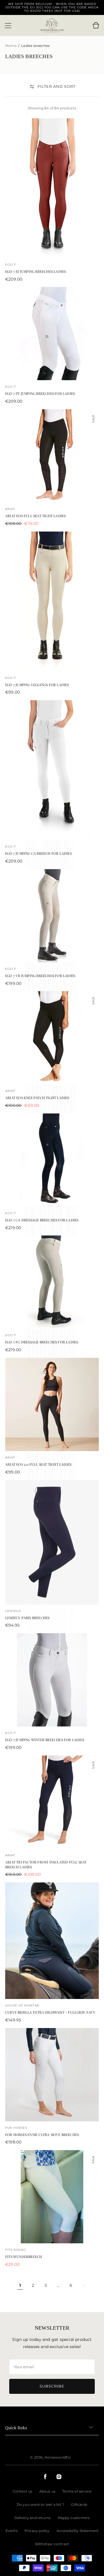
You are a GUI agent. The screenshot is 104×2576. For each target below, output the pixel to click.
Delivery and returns (33, 2518)
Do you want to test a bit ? (40, 2504)
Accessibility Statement (78, 2531)
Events (12, 2531)
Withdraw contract (52, 2544)
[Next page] (84, 2286)
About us (48, 2491)
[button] (8, 26)
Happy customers (74, 2518)
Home (11, 46)
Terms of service (77, 2491)
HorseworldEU (58, 2457)
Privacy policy (37, 2531)
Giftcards (79, 2504)
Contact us (23, 2491)
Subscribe (52, 2386)
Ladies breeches (35, 46)
